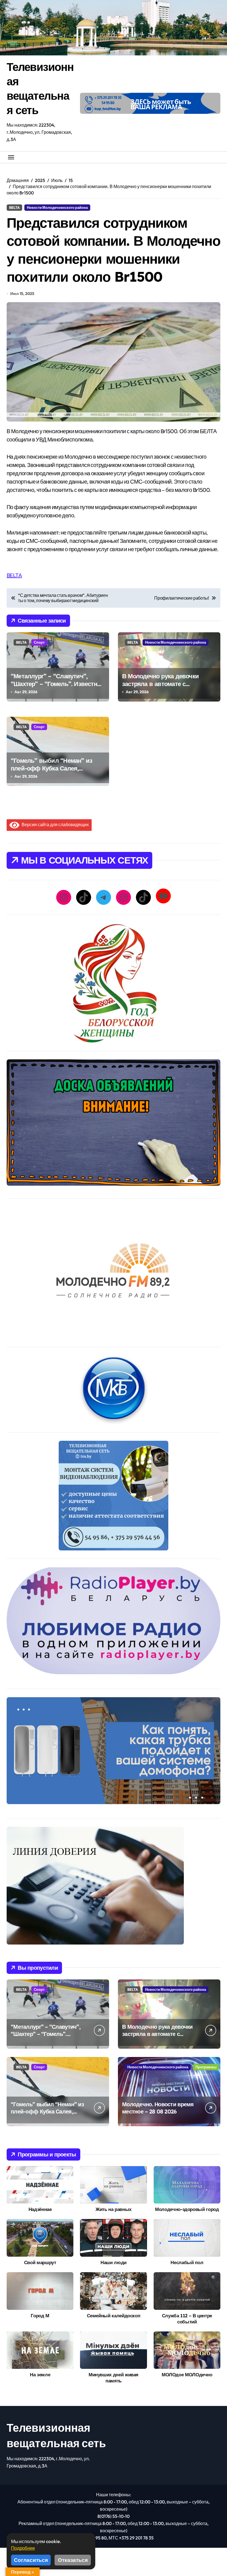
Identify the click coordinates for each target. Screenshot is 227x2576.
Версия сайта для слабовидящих (54, 825)
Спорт (39, 642)
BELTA (14, 207)
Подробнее (23, 2548)
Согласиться (31, 2560)
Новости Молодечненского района (57, 207)
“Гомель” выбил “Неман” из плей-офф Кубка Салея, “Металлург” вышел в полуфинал (51, 772)
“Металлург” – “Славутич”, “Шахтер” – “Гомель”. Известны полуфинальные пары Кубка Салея (56, 688)
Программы (206, 2067)
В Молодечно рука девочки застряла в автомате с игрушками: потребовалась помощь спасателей (161, 688)
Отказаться (73, 2560)
